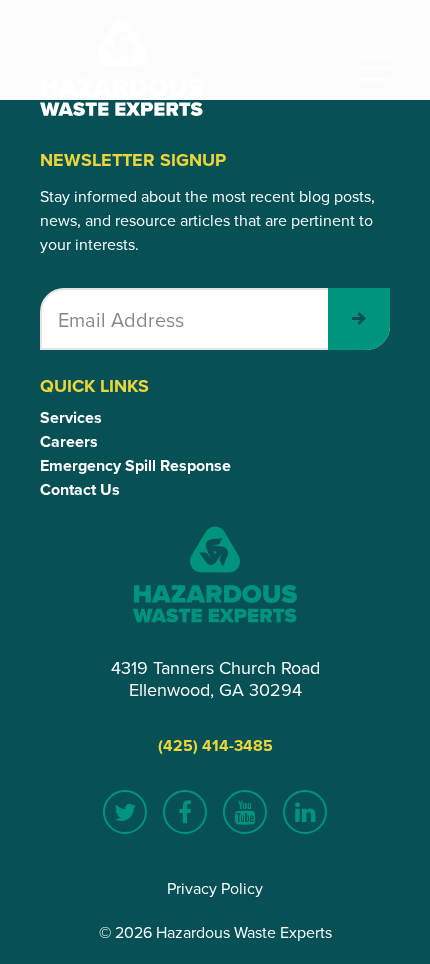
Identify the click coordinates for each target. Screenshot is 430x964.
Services (71, 417)
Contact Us (80, 489)
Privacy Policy (215, 888)
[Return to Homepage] (121, 68)
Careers (69, 441)
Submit (359, 318)
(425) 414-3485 (215, 745)
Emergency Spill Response (135, 465)
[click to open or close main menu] (375, 68)
